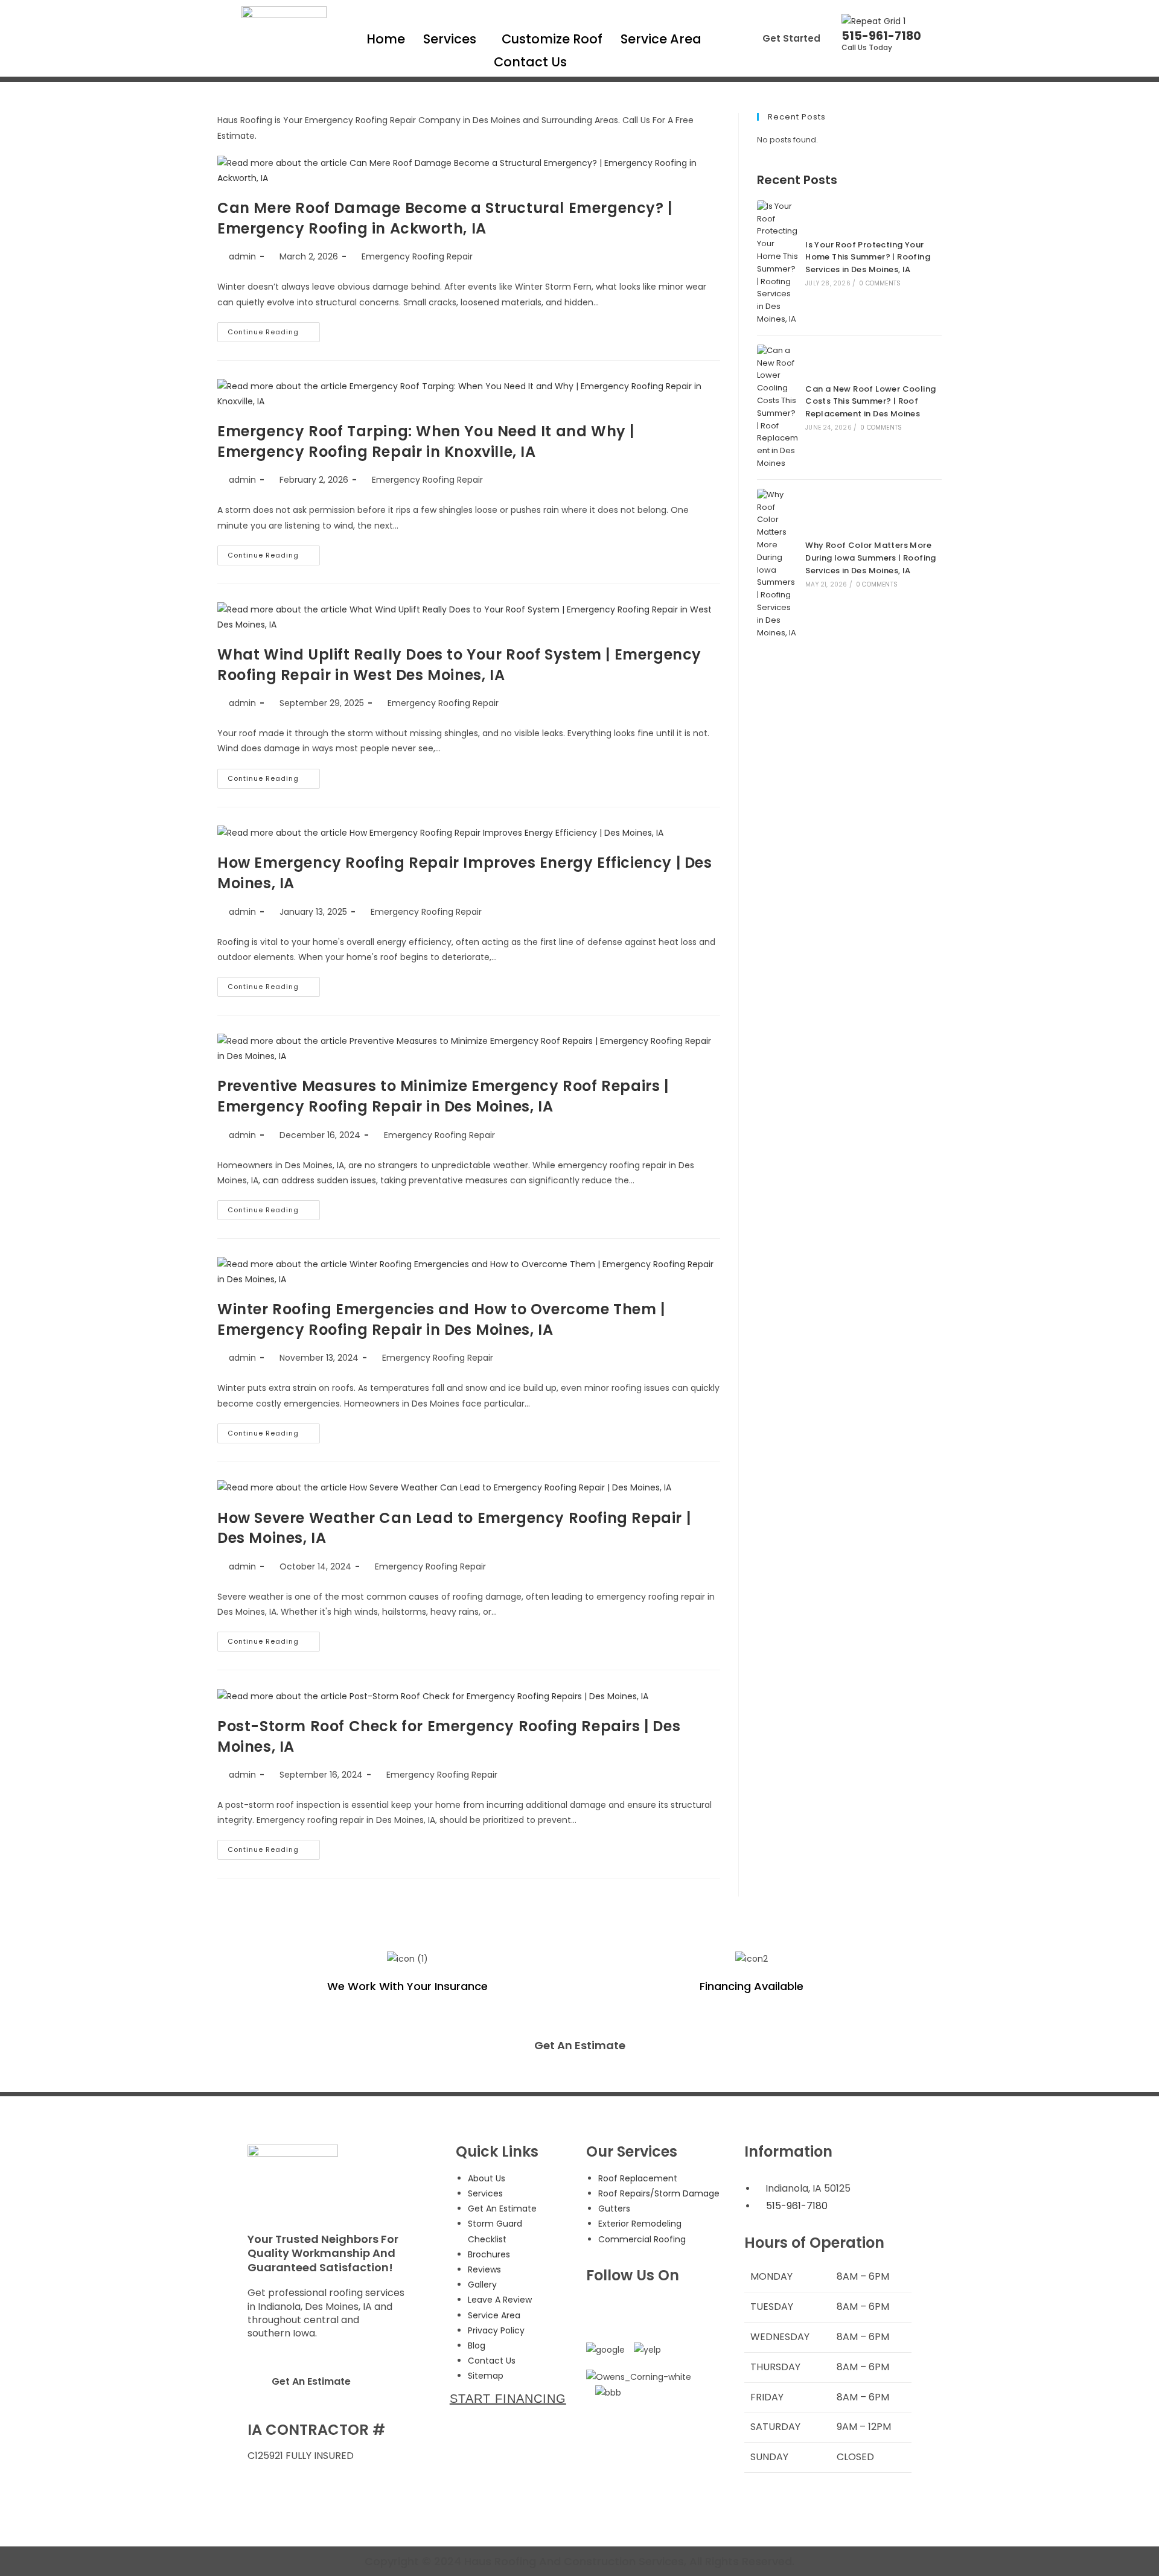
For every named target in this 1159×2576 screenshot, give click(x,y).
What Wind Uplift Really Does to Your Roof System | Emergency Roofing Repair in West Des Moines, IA (459, 665)
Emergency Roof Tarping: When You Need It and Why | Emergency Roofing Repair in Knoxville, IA (426, 441)
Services (450, 39)
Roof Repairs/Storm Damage (659, 2193)
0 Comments (880, 283)
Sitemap (486, 2376)
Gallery (482, 2285)
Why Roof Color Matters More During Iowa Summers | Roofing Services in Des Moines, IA (871, 558)
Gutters (614, 2209)
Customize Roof (552, 39)
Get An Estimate (580, 2045)
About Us (487, 2178)
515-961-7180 (881, 36)
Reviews (484, 2269)
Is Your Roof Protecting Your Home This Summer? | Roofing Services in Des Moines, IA (868, 257)
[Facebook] (601, 2310)
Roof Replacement (638, 2178)
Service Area (661, 39)
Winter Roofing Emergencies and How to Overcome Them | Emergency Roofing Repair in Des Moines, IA (441, 1319)
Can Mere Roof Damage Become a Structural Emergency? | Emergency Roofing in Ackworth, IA (445, 218)
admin (242, 256)
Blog (477, 2345)
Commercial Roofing (642, 2239)
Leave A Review (500, 2300)
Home (386, 39)
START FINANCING (508, 2399)
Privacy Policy (496, 2330)
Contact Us (530, 62)
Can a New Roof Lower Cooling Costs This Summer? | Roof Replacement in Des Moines (870, 402)
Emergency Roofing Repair (417, 256)
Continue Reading (274, 329)
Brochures (489, 2254)
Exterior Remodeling (640, 2224)
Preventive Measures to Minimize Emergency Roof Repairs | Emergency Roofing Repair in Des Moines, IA (443, 1096)
